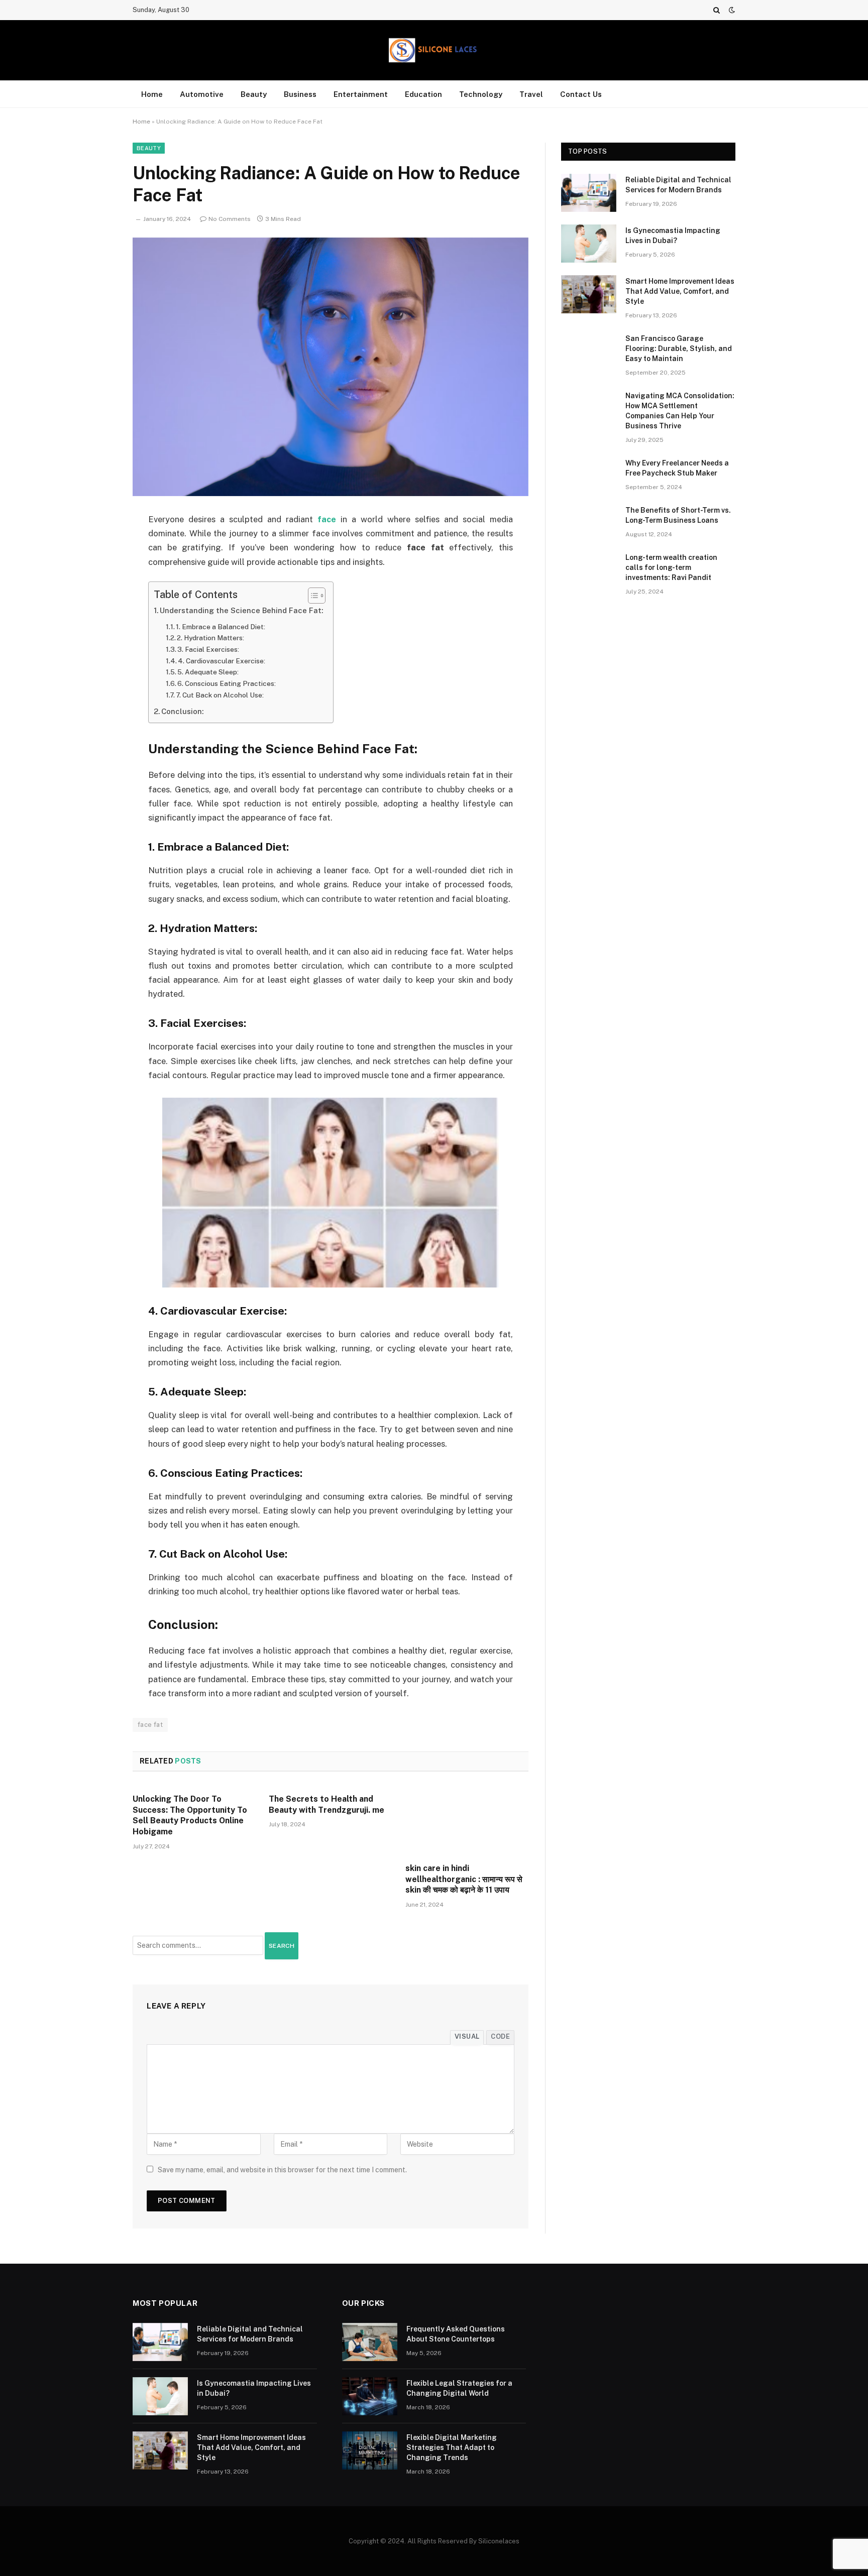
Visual (467, 2036)
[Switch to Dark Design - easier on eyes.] (731, 10)
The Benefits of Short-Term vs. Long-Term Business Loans (678, 515)
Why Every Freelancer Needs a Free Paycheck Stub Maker (677, 468)
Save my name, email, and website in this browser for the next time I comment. (282, 2170)
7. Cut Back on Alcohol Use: (220, 695)
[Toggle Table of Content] (312, 596)
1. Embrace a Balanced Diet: (221, 627)
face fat (150, 1725)
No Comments (230, 219)
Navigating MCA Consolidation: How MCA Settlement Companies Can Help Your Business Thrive (680, 411)
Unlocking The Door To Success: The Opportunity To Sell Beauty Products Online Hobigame (190, 1815)
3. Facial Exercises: (208, 649)
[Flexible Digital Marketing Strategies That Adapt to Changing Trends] (370, 2450)
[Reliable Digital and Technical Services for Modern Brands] (589, 193)
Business (300, 94)
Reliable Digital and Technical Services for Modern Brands (678, 185)
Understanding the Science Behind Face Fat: (241, 610)
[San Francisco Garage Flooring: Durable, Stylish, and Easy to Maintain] (589, 352)
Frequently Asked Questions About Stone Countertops (456, 2334)
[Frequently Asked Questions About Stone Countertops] (370, 2342)
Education (423, 94)
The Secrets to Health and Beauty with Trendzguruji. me (327, 1804)
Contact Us (581, 94)
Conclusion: (182, 711)
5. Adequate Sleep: (208, 672)
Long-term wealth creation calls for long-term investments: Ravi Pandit (671, 567)
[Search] (717, 10)
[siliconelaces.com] (434, 50)
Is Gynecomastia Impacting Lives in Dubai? (673, 236)
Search (282, 1946)
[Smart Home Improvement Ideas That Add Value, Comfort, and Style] (589, 294)
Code (500, 2036)
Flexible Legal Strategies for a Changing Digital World (459, 2388)
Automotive (202, 94)
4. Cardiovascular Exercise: (222, 661)
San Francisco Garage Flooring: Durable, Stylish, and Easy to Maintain (679, 348)
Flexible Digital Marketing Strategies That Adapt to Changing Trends (452, 2447)
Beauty (254, 94)
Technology (481, 94)
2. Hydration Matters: (210, 638)
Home (152, 94)
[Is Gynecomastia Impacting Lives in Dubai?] (589, 244)
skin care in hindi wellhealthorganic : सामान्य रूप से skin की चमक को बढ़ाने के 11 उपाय (464, 1879)
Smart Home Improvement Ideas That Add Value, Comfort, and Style (680, 291)
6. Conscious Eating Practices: (227, 683)
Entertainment (361, 94)
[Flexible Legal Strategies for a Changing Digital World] (370, 2396)
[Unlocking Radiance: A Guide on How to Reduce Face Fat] (331, 367)
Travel (531, 94)
